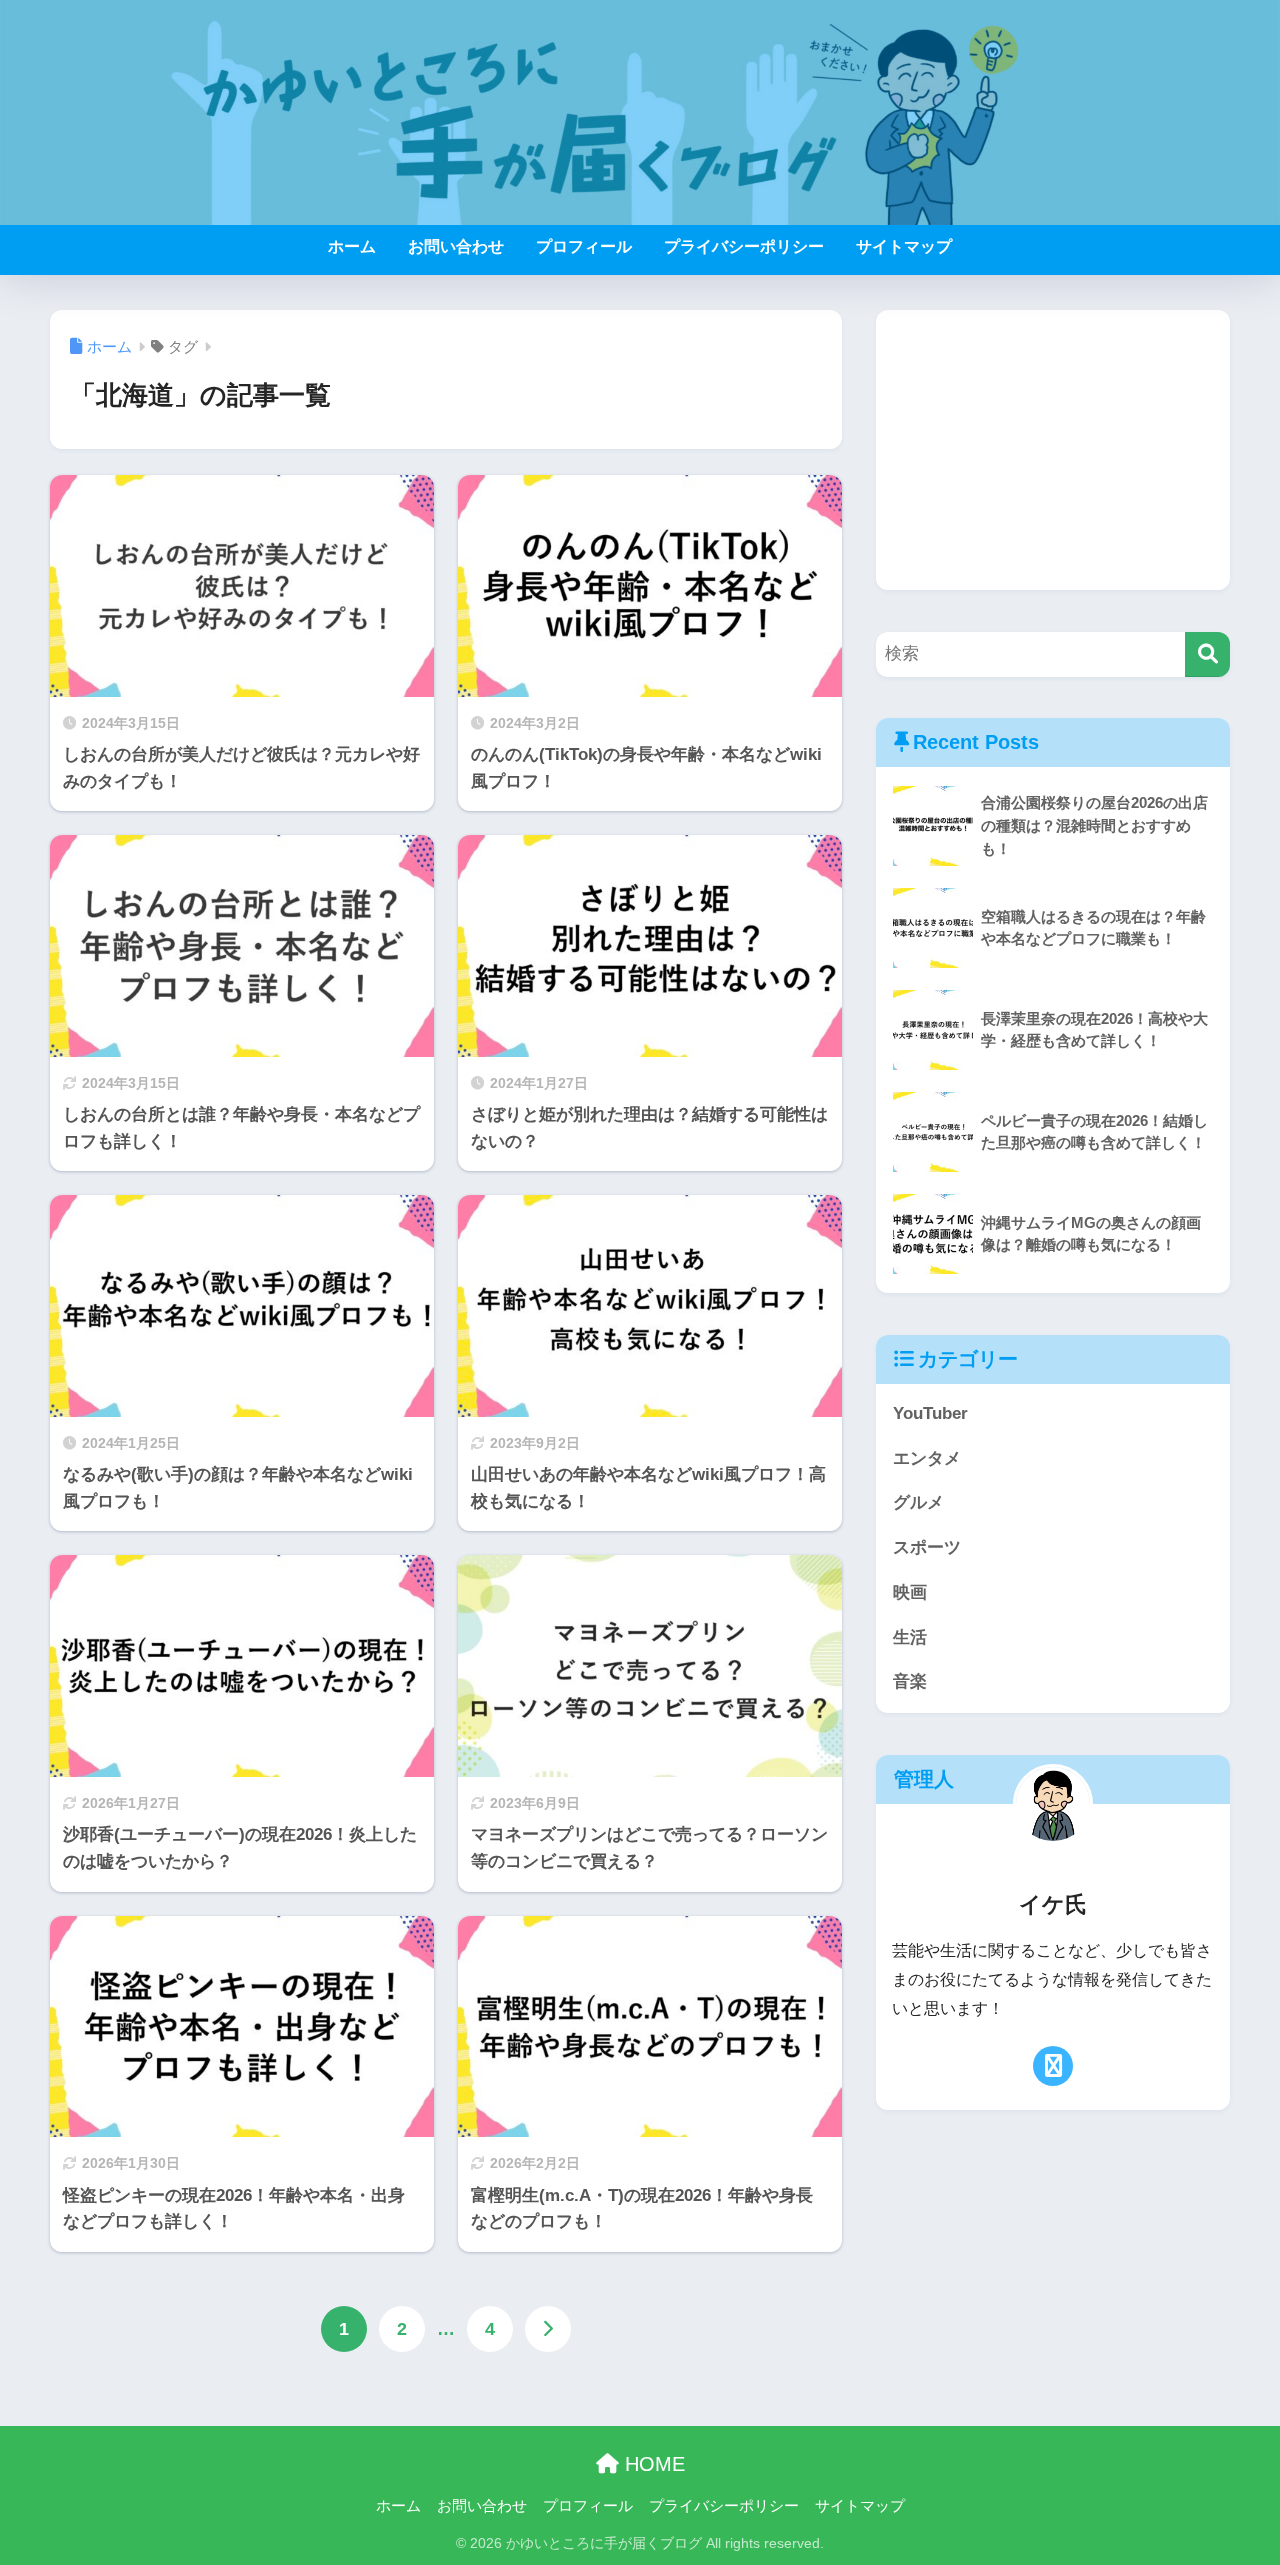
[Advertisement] (1053, 450)
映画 (910, 1592)
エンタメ (927, 1458)
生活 (910, 1637)
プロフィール (584, 246)
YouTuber (930, 1413)
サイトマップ (904, 246)
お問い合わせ (456, 246)
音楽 (910, 1681)
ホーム (352, 246)
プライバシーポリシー (744, 246)
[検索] (1207, 654)
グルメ (918, 1502)
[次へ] (548, 2329)
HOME (652, 2464)
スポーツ (927, 1547)
